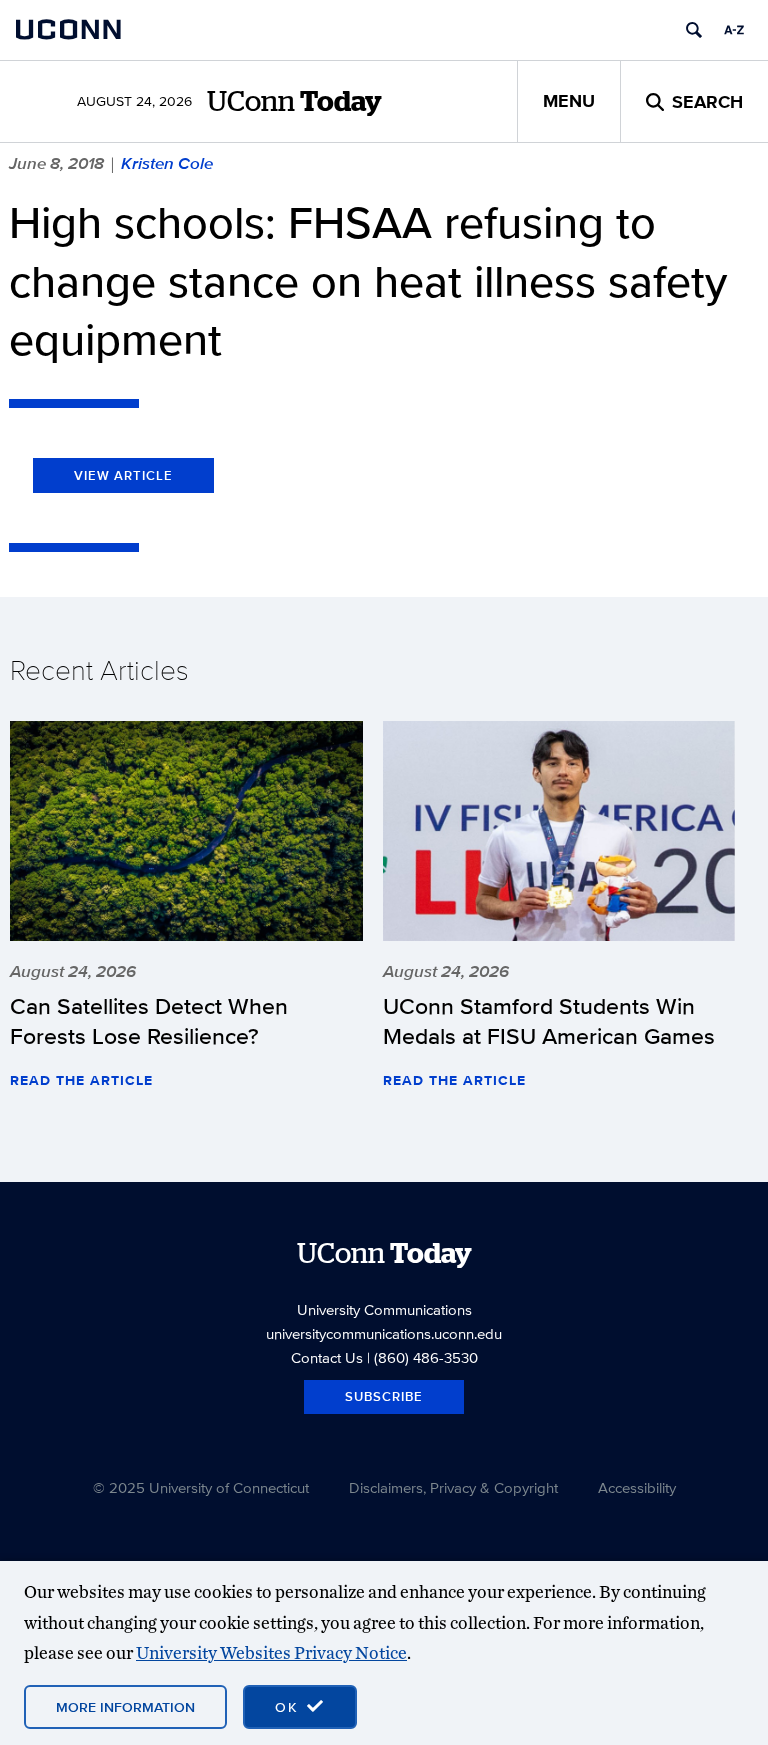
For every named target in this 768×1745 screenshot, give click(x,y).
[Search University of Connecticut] (694, 30)
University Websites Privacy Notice (271, 1652)
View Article (123, 475)
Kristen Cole (167, 163)
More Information (125, 1707)
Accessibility (637, 1487)
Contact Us (327, 1357)
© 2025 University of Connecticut (201, 1487)
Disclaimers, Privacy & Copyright (453, 1487)
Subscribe (384, 1396)
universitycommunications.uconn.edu (384, 1333)
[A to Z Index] (734, 30)
